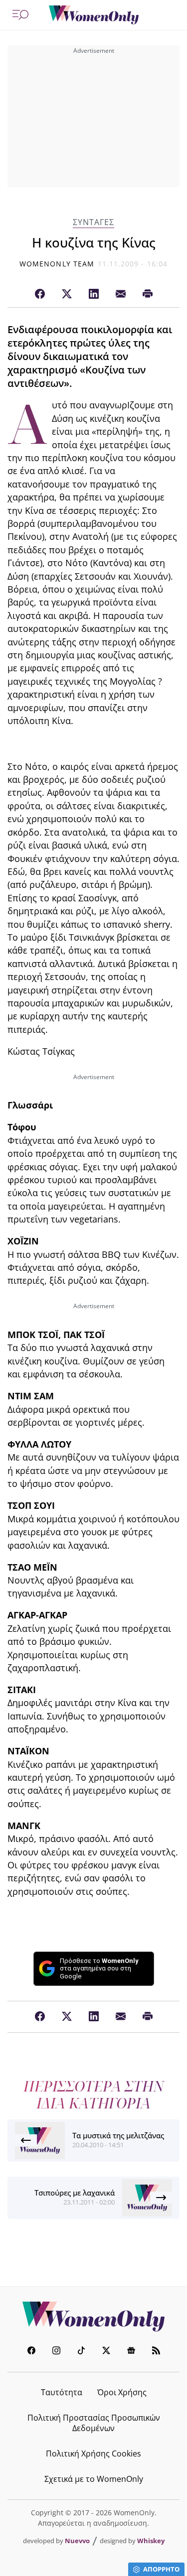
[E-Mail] (121, 294)
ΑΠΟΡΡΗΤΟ (161, 2569)
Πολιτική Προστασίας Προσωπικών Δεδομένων (94, 2423)
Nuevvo (77, 2541)
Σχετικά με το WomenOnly (94, 2479)
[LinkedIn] (94, 294)
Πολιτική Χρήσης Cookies (93, 2453)
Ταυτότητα (62, 2392)
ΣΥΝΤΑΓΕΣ (93, 222)
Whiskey (151, 2541)
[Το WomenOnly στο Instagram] (56, 2352)
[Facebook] (40, 294)
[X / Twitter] (67, 294)
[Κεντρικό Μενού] (20, 15)
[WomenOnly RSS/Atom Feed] (156, 2352)
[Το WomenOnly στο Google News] (131, 2352)
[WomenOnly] (94, 15)
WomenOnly (94, 2317)
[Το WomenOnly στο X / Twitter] (106, 2352)
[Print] (148, 294)
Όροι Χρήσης (122, 2392)
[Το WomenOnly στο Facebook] (31, 2352)
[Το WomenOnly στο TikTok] (81, 2352)
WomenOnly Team (57, 264)
